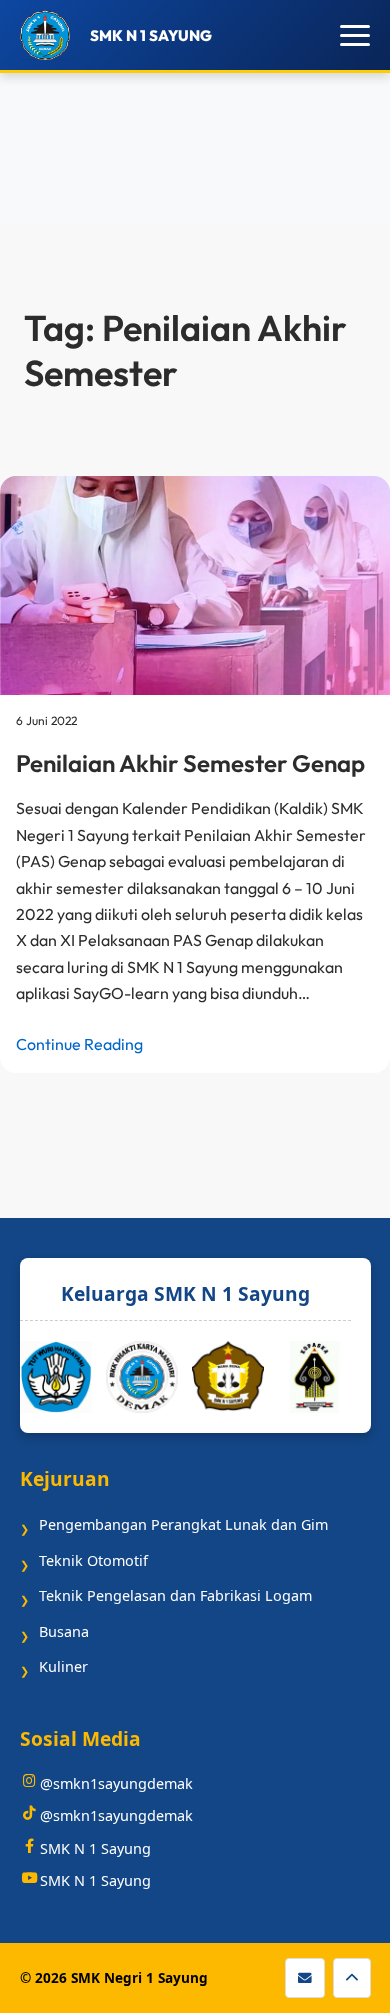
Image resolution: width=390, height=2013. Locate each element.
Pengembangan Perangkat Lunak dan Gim (183, 1524)
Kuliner (63, 1666)
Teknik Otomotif (93, 1560)
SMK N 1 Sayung (95, 1848)
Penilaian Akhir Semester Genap (190, 763)
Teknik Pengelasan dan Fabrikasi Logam (175, 1595)
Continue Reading (79, 1044)
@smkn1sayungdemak (116, 1783)
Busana (64, 1631)
